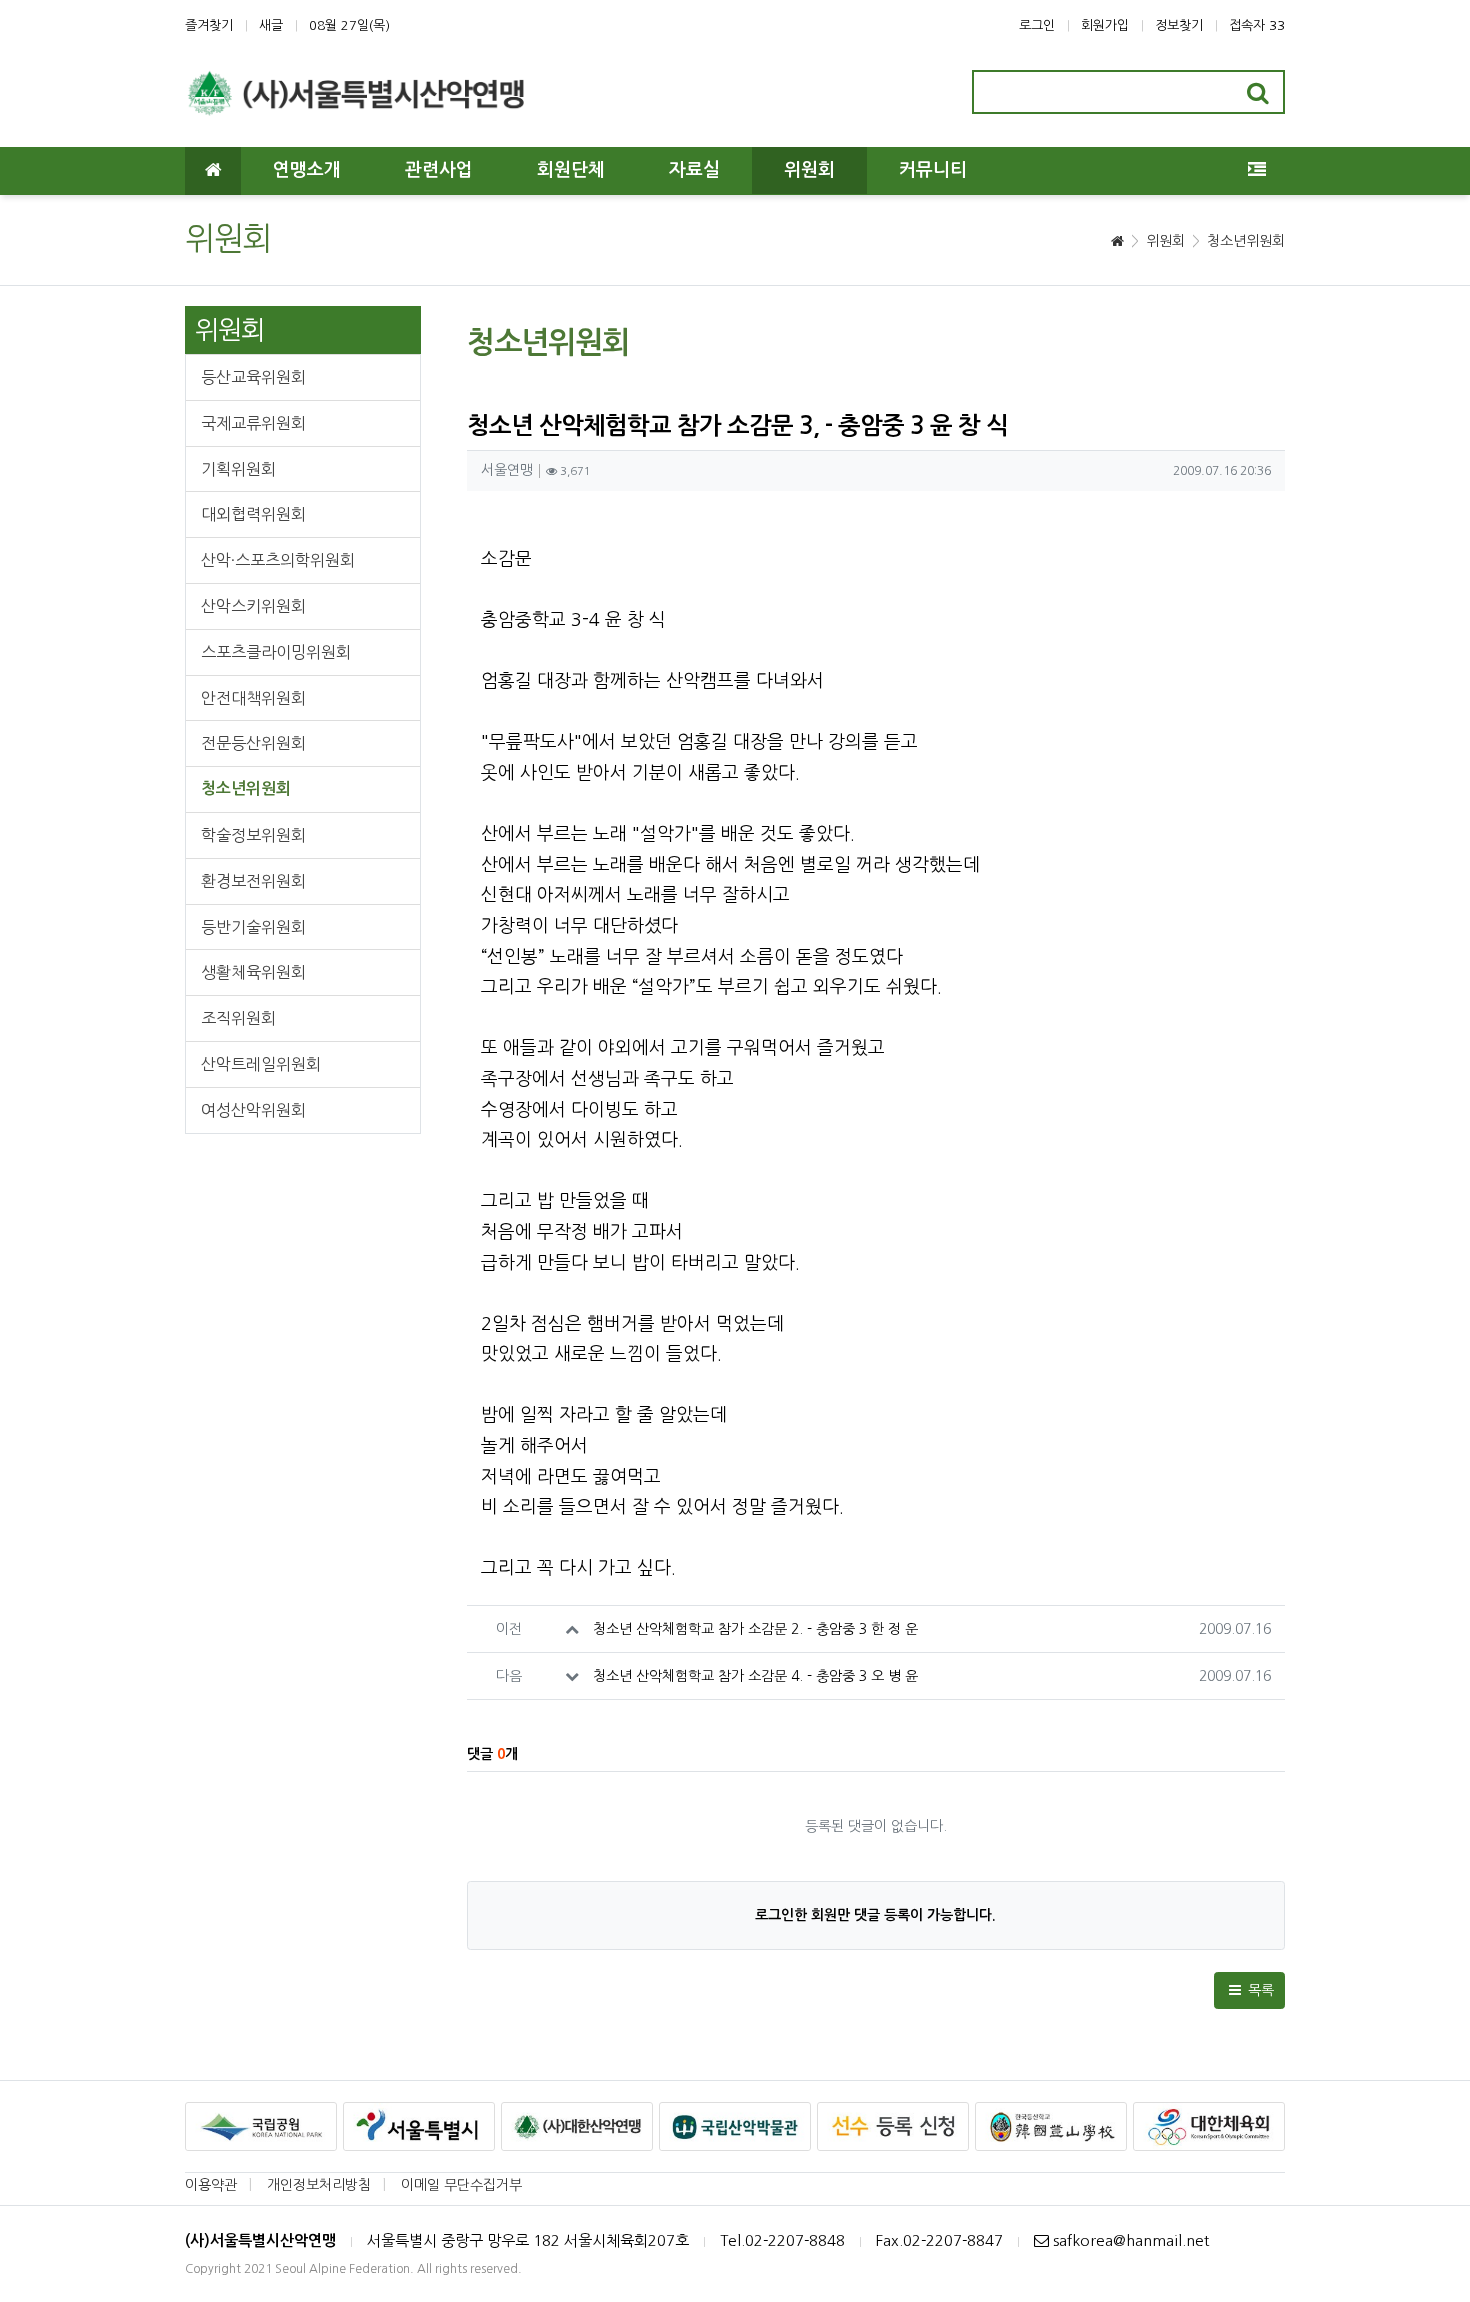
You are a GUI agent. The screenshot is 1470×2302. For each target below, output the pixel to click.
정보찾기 (1179, 25)
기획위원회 (238, 469)
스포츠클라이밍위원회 (276, 652)
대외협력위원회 (253, 514)
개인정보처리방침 (319, 2185)
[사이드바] (1257, 171)
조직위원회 (238, 1018)
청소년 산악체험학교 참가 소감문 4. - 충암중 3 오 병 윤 (755, 1676)
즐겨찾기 (209, 25)
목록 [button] (1259, 1990)
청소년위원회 (1246, 241)
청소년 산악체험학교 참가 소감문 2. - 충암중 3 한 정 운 (755, 1629)
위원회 (1165, 241)
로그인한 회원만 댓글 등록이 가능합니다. (875, 1915)
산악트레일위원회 (261, 1064)
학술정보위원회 (253, 835)
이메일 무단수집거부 (461, 2185)
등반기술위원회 (253, 927)
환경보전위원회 (253, 881)
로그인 (1037, 25)
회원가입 (1105, 25)
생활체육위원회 (253, 972)
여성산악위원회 (253, 1110)
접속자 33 (1257, 25)
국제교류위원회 (253, 423)
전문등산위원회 (253, 743)
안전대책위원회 (253, 698)
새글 (271, 25)
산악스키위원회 (253, 606)
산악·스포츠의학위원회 (278, 560)
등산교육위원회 (253, 377)
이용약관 (211, 2185)
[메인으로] (213, 171)
